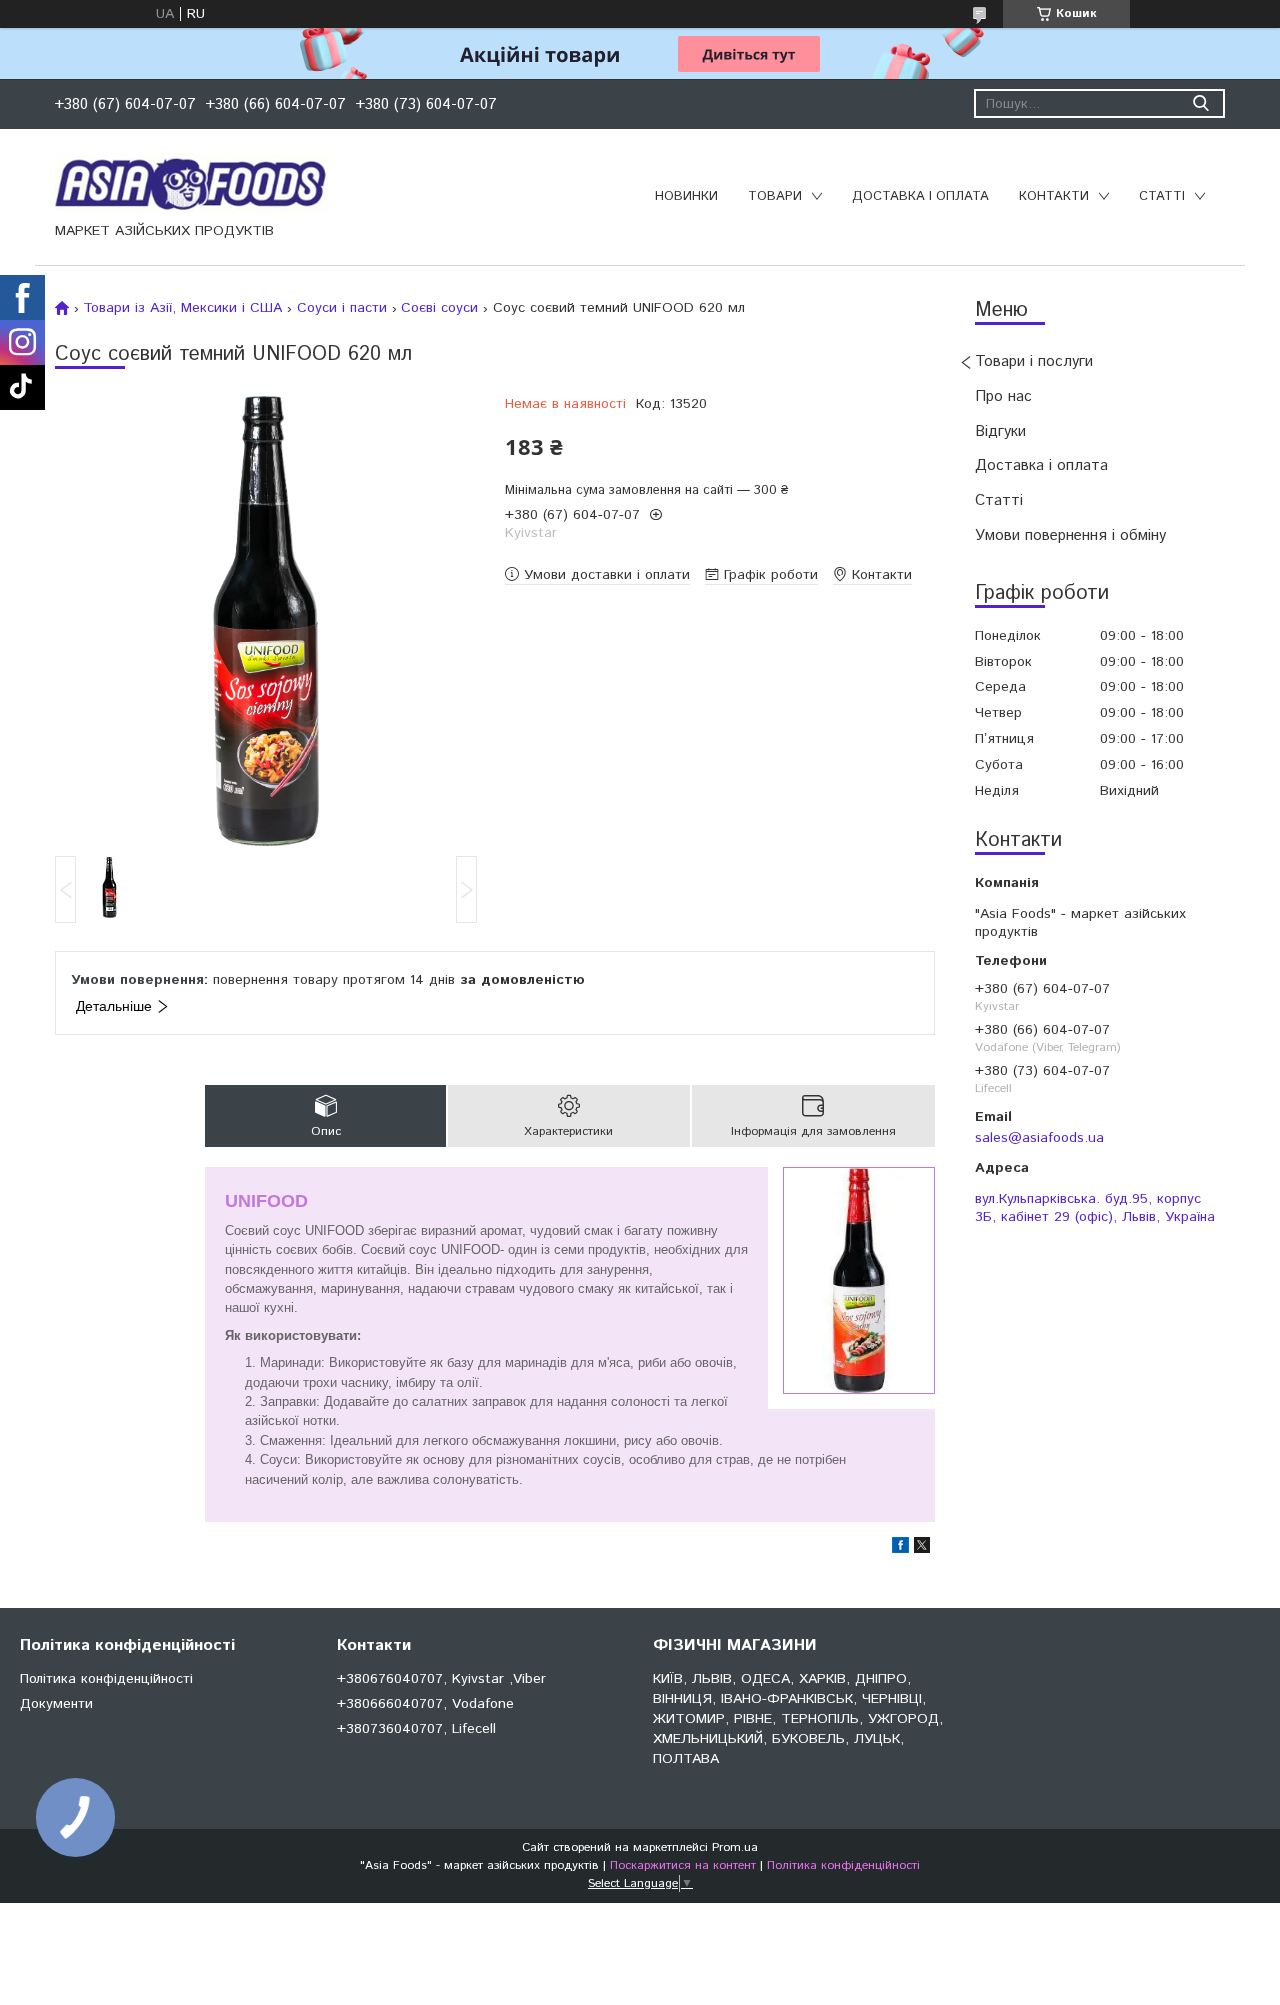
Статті (1162, 196)
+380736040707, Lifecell (416, 1729)
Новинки (686, 196)
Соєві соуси (439, 308)
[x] (922, 1549)
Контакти (1054, 196)
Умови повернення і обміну (1070, 535)
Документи (56, 1704)
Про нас (1003, 396)
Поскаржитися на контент (683, 1865)
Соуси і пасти (342, 308)
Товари (775, 196)
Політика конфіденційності (106, 1679)
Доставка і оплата (920, 196)
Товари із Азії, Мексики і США (182, 308)
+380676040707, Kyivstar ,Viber (441, 1679)
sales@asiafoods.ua (1039, 1138)
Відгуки (1000, 431)
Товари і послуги (1034, 361)
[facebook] (900, 1549)
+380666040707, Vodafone (425, 1704)
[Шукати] (1200, 103)
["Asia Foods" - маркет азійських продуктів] (191, 183)
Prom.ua (735, 1847)
